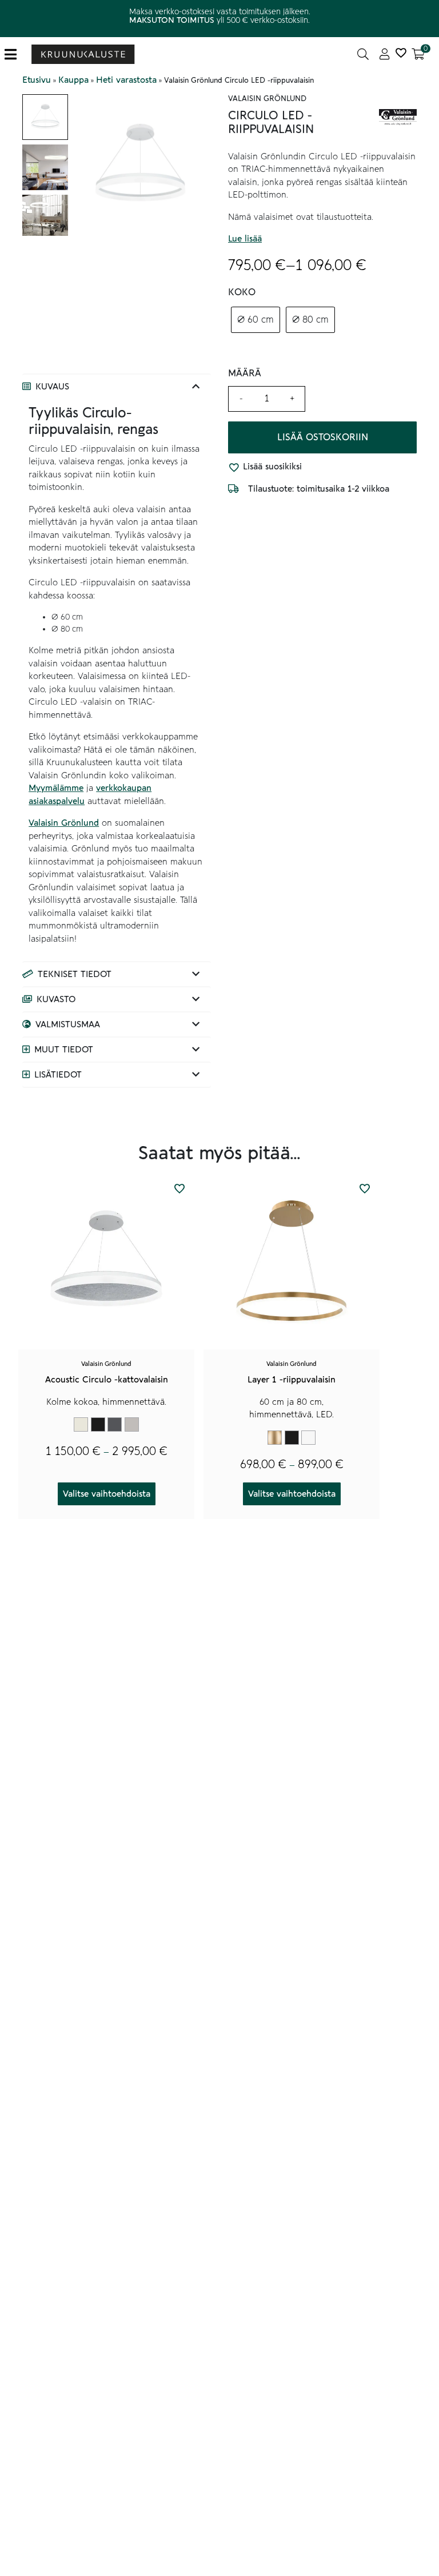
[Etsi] (363, 54)
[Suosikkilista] (401, 54)
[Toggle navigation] (15, 55)
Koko (242, 292)
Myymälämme (56, 788)
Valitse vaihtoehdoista (107, 1494)
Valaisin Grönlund (64, 823)
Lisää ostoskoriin (323, 437)
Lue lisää (245, 239)
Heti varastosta (126, 80)
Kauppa (73, 80)
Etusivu (37, 80)
